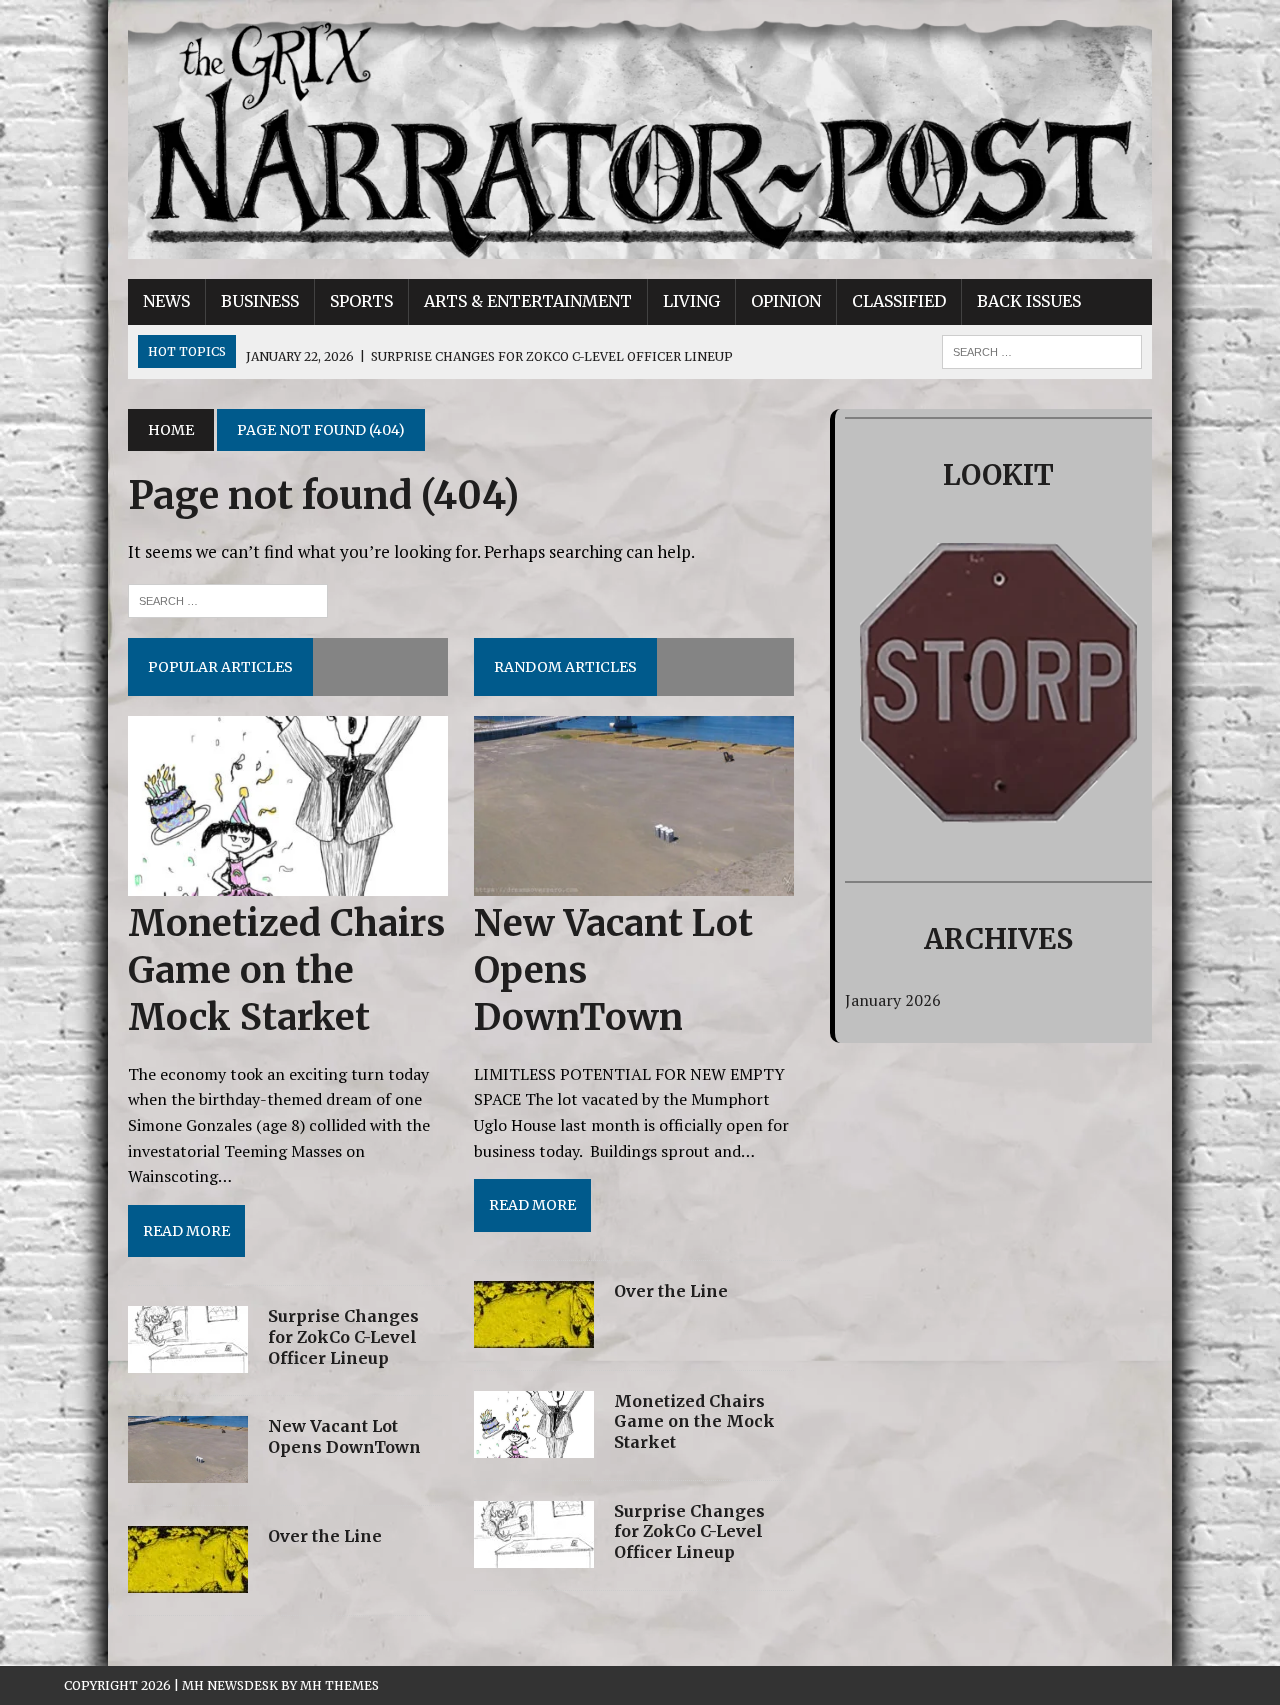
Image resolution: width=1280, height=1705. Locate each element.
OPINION (786, 301)
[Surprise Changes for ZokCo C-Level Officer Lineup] (188, 1360)
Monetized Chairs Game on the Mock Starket (286, 970)
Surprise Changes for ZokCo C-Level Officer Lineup (343, 1337)
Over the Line (325, 1536)
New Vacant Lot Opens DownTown (344, 1436)
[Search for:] (228, 598)
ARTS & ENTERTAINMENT (528, 301)
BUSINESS (260, 301)
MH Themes (339, 1685)
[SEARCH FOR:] (1042, 350)
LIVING (691, 301)
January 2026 (893, 1000)
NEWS (166, 301)
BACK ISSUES (1029, 301)
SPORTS (361, 301)
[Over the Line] (188, 1580)
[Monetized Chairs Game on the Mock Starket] (288, 883)
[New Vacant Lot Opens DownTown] (188, 1470)
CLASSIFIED (899, 301)
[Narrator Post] (640, 139)
